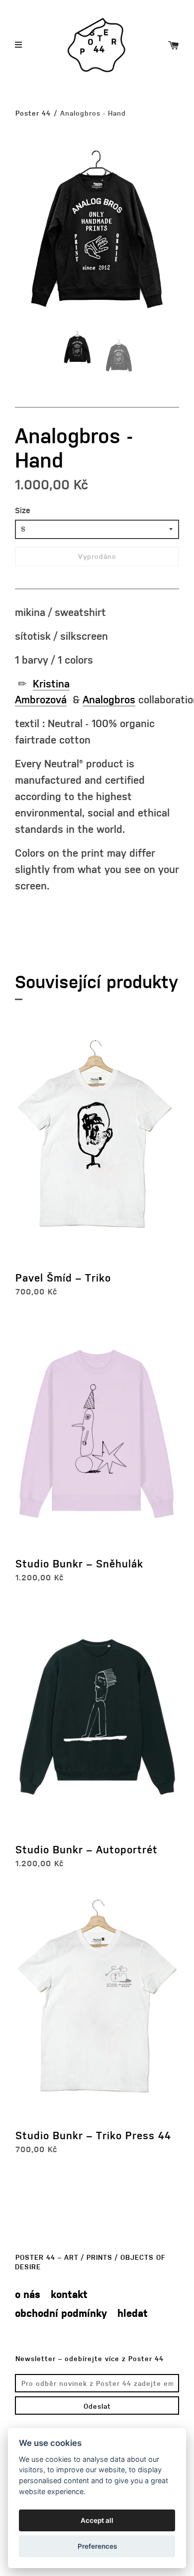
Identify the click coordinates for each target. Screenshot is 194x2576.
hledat (133, 2313)
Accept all (97, 2520)
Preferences (97, 2546)
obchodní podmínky (61, 2313)
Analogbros (109, 699)
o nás (28, 2294)
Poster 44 (33, 113)
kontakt (69, 2294)
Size (23, 510)
